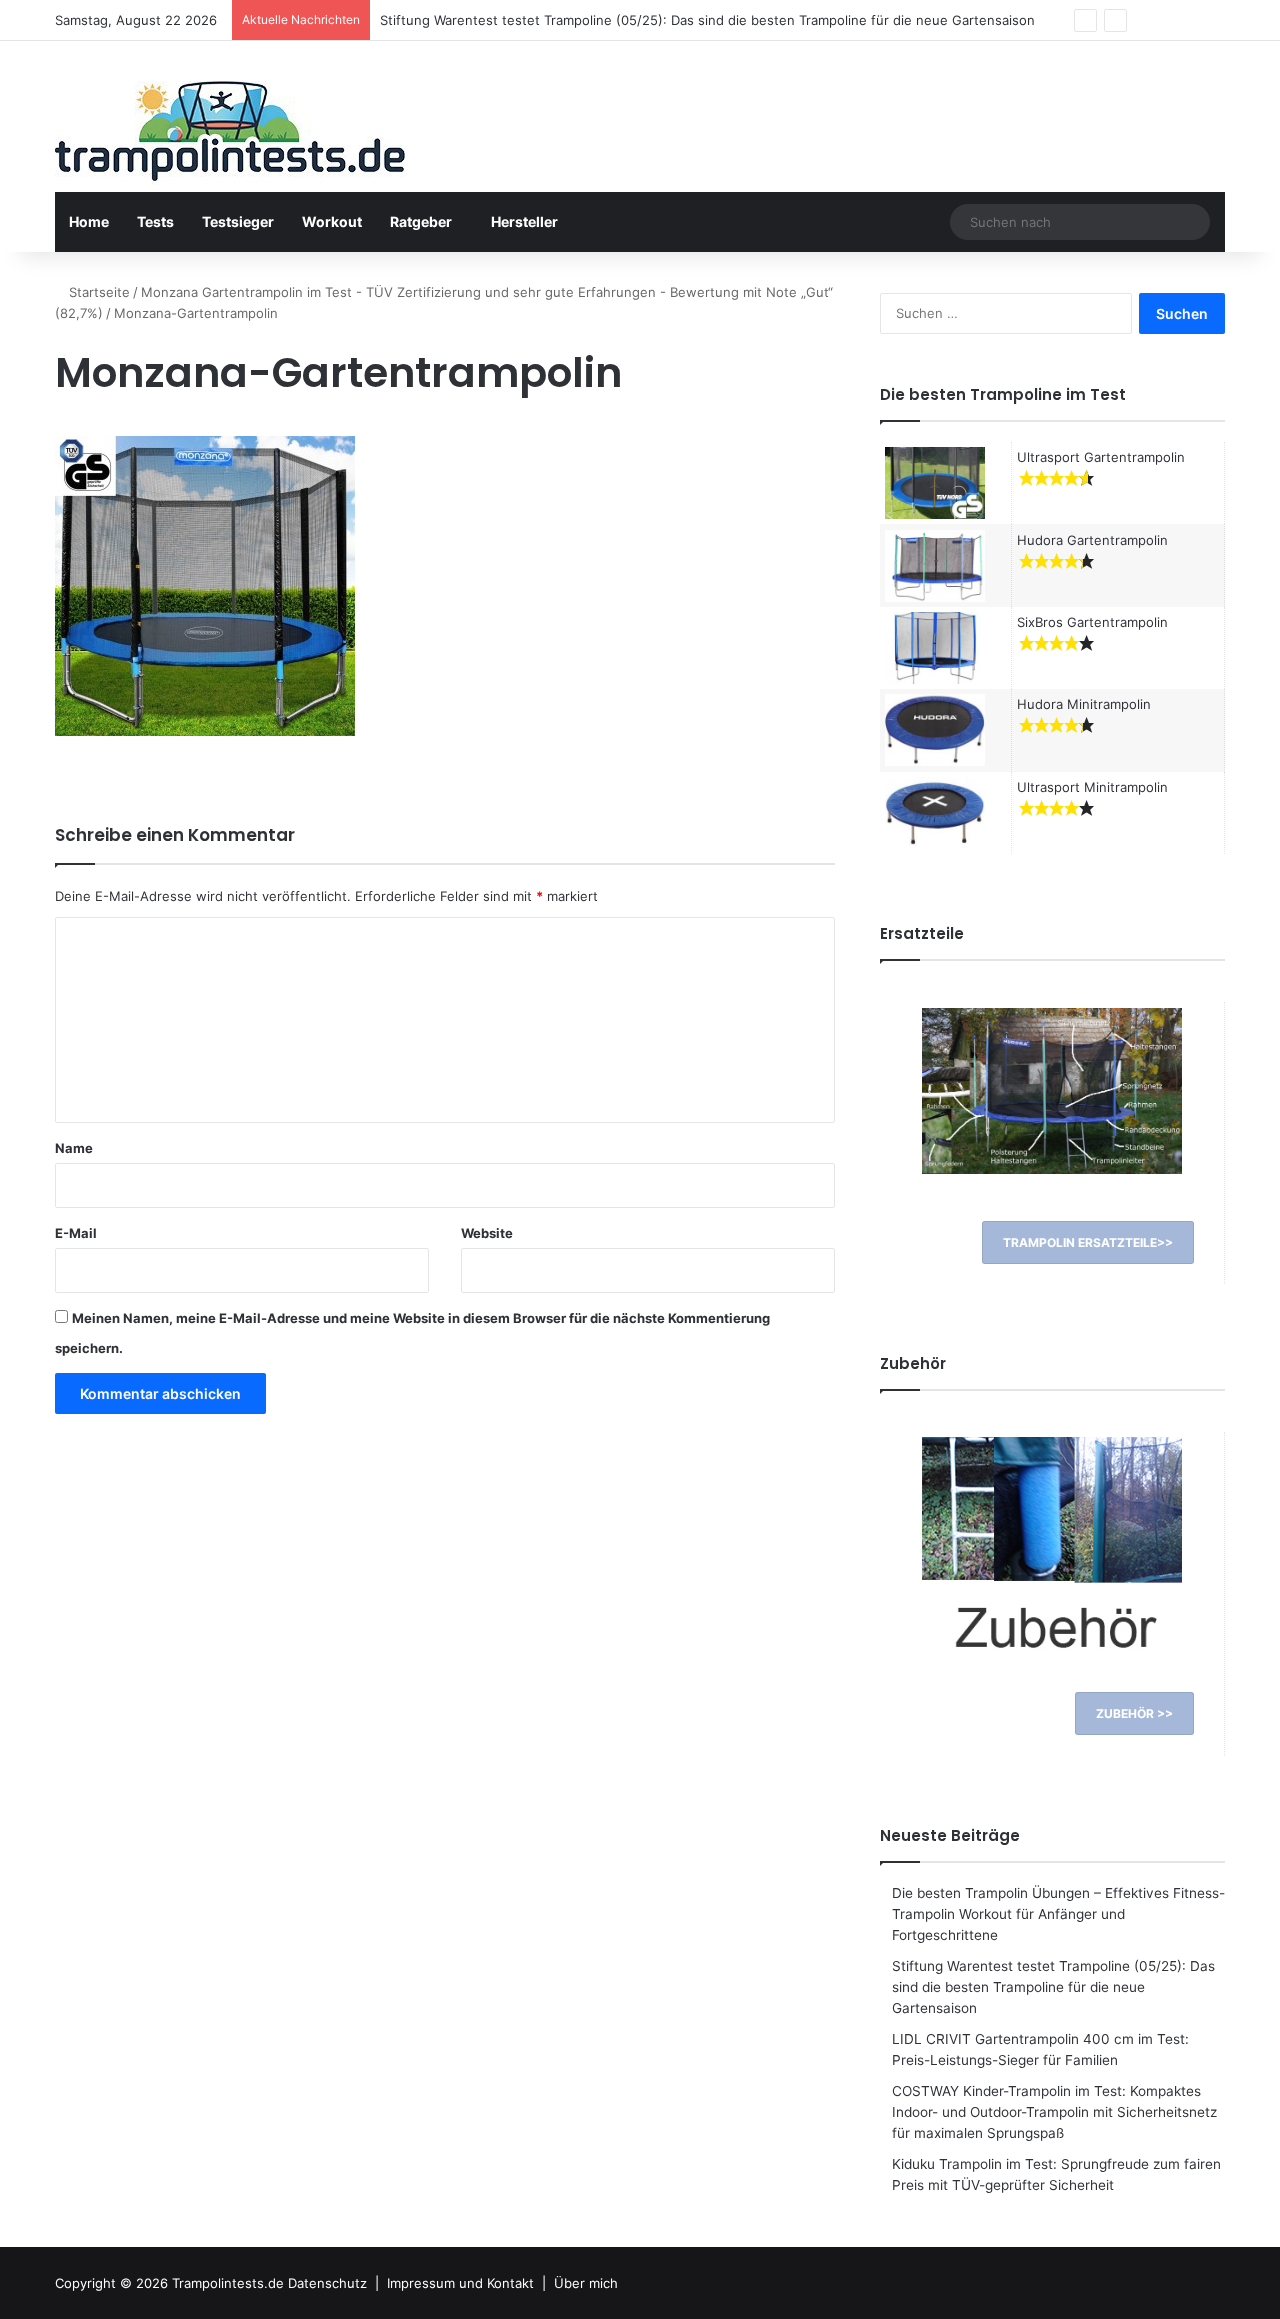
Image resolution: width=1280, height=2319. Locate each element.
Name (74, 1148)
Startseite (97, 292)
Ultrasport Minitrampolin (1092, 787)
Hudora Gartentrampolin (1092, 540)
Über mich (586, 2283)
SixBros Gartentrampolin (1092, 622)
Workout (332, 221)
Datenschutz (327, 2283)
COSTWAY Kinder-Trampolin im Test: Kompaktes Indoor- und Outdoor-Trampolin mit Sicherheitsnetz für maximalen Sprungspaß (1054, 2112)
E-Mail (76, 1233)
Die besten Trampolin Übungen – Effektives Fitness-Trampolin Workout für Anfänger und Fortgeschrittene (1058, 1914)
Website (487, 1233)
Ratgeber (421, 221)
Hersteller (524, 221)
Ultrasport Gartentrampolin (1101, 457)
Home (89, 221)
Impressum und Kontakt (460, 2283)
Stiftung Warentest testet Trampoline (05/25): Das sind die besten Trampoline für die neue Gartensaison (1053, 1987)
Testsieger (238, 221)
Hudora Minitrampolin (1084, 704)
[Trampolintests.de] (230, 137)
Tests (155, 221)
